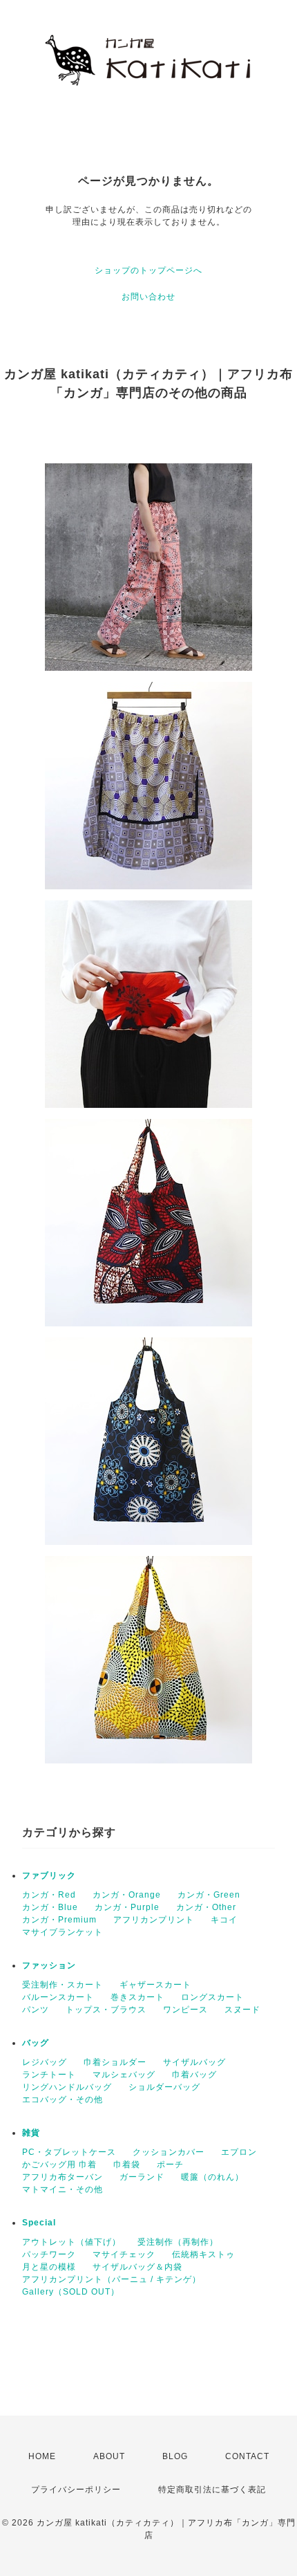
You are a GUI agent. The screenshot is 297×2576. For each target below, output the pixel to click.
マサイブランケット (63, 1932)
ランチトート (49, 2075)
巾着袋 (127, 2165)
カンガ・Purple (127, 1907)
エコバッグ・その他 (63, 2100)
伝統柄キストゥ (203, 2254)
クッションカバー (169, 2152)
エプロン (239, 2152)
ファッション (49, 1965)
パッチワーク (49, 2254)
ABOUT (109, 2456)
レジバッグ (45, 2062)
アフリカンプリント (154, 1920)
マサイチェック (124, 2254)
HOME (42, 2456)
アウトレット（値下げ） (71, 2242)
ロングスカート (212, 1997)
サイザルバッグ (194, 2062)
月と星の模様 (49, 2267)
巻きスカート (137, 1997)
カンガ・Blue (50, 1907)
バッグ (36, 2043)
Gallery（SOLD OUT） (71, 2292)
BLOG (175, 2456)
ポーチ (170, 2165)
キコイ (224, 1920)
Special (39, 2223)
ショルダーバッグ (164, 2087)
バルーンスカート (58, 1997)
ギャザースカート (155, 1985)
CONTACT (247, 2456)
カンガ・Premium (59, 1920)
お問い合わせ (148, 297)
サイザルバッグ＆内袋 (137, 2267)
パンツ (36, 2010)
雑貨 (31, 2133)
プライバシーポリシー (76, 2490)
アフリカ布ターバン (63, 2177)
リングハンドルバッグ (67, 2087)
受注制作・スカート (63, 1985)
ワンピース (185, 2010)
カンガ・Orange (127, 1895)
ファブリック (49, 1875)
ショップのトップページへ (148, 270)
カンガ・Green (209, 1895)
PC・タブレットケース (69, 2152)
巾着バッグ (194, 2075)
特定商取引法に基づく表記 (212, 2490)
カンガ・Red (49, 1895)
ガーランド (142, 2177)
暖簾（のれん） (212, 2177)
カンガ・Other (206, 1907)
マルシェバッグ (124, 2075)
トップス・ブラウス (106, 2010)
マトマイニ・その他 (63, 2189)
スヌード (242, 2010)
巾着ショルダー (115, 2062)
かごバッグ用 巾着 (59, 2165)
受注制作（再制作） (178, 2242)
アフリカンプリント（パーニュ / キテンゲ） (112, 2279)
